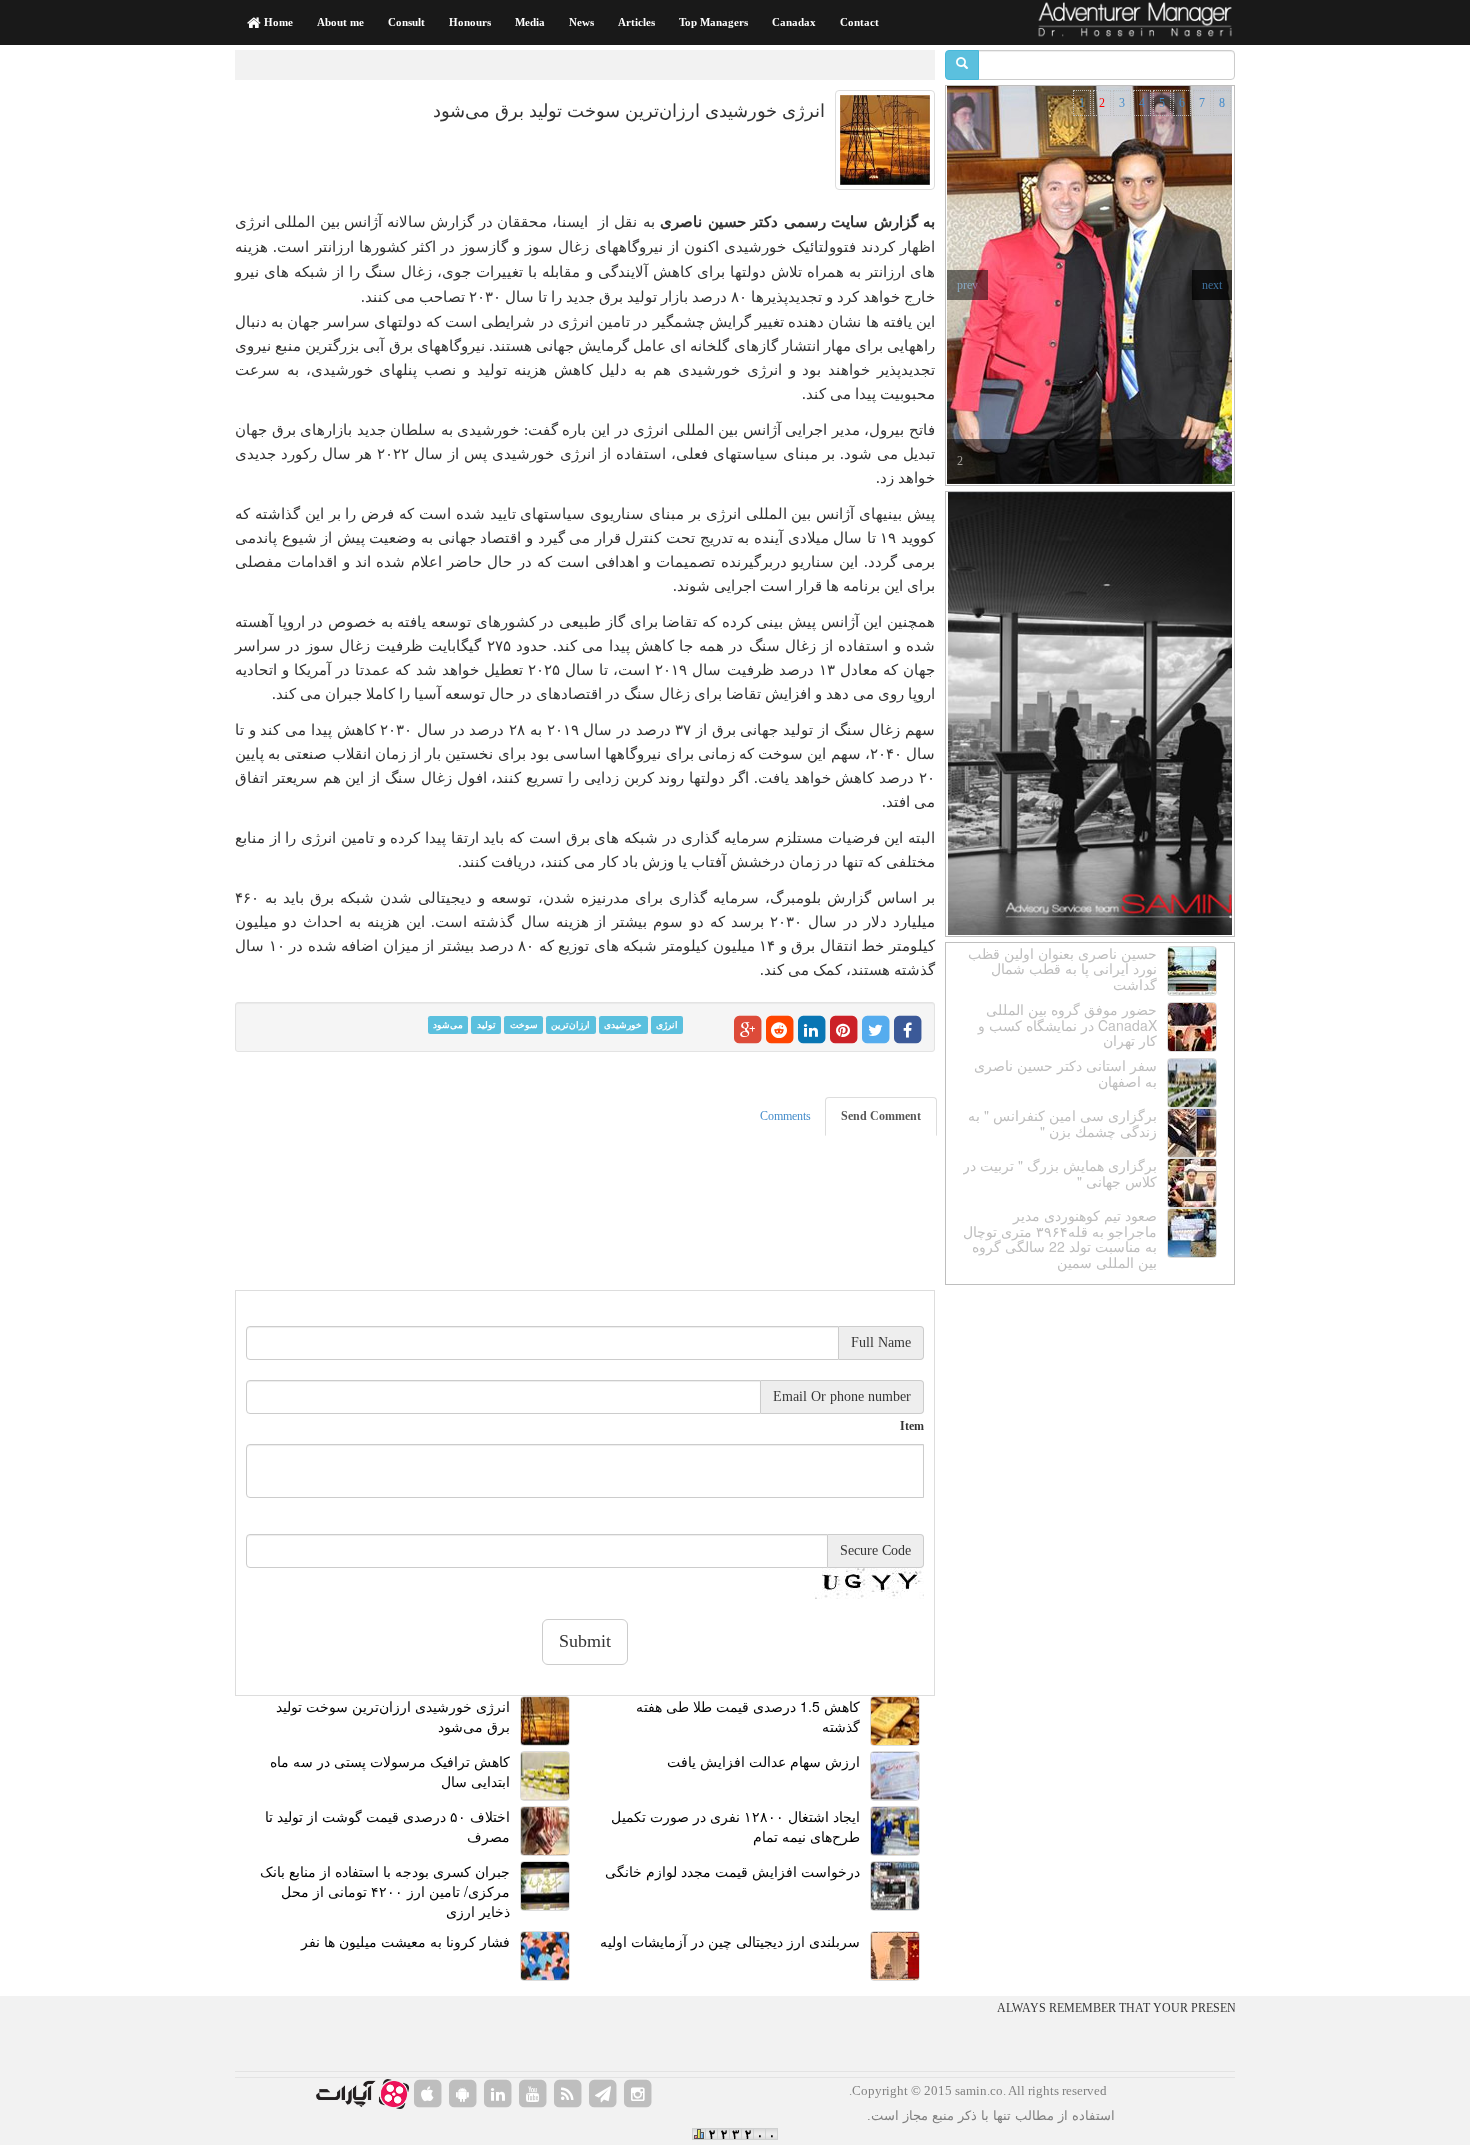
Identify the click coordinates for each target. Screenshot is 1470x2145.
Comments (785, 1116)
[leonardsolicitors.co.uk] (568, 2094)
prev (967, 285)
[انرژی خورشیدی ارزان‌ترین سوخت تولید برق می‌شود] (885, 140)
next (1212, 285)
